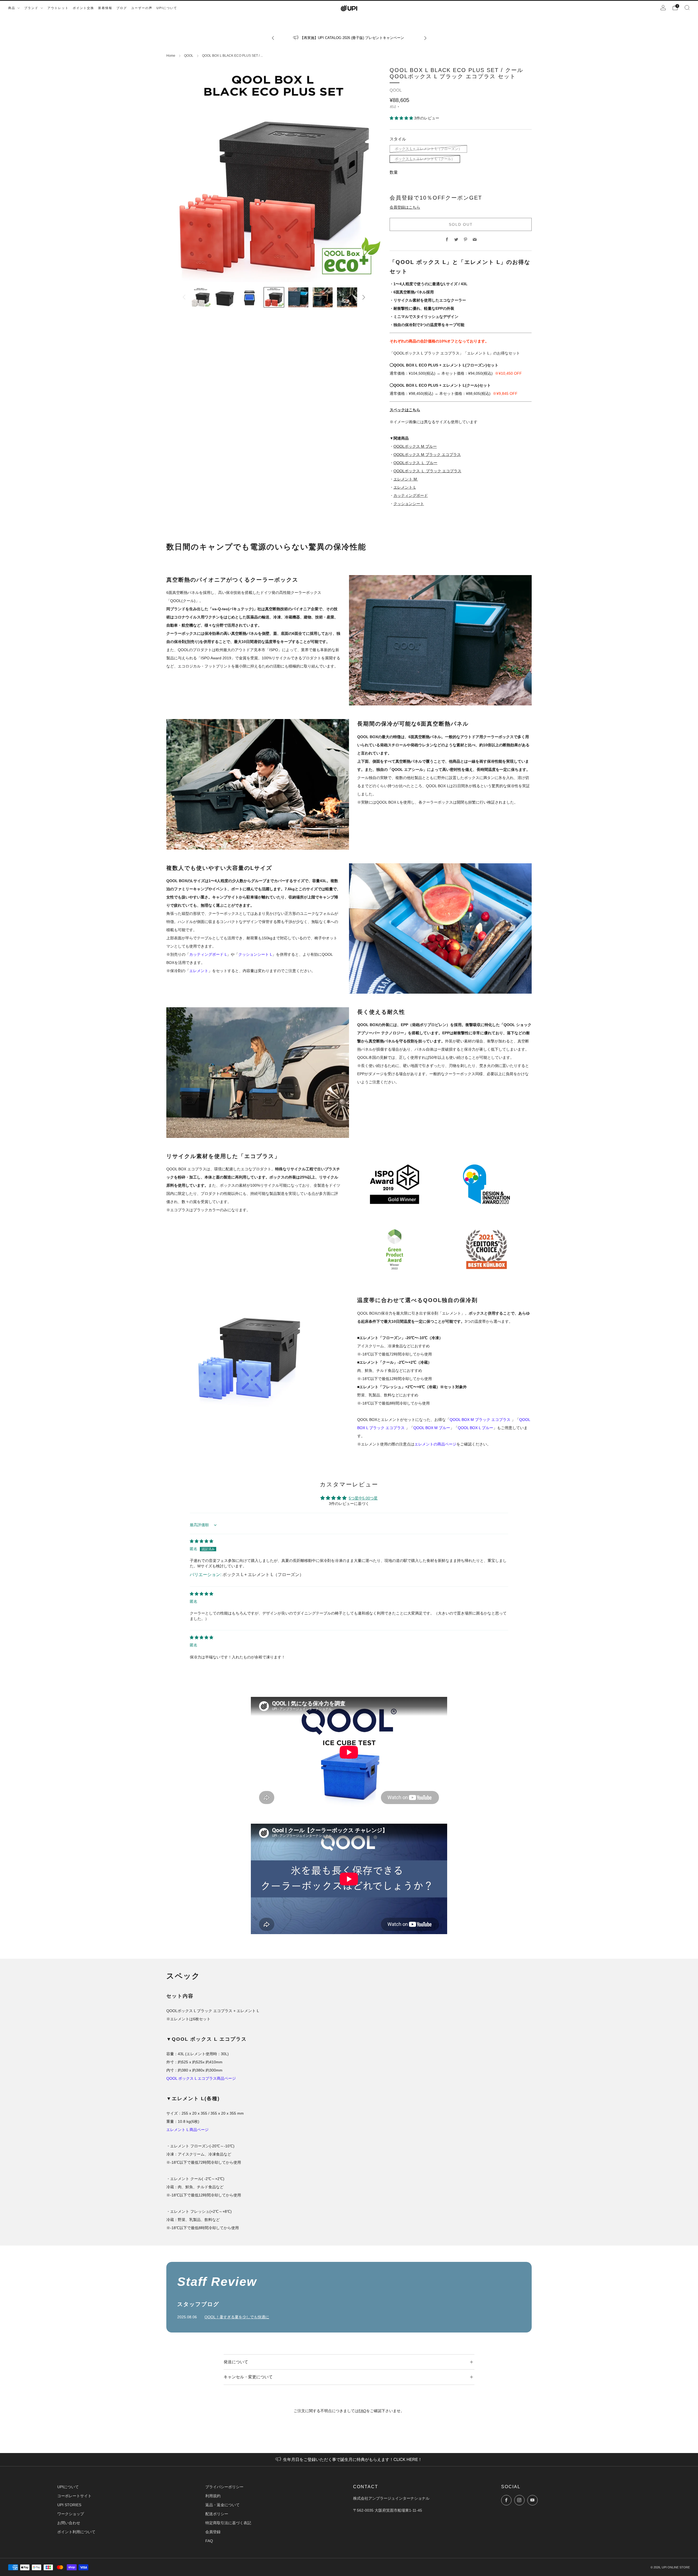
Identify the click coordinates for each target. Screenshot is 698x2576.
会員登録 (213, 2532)
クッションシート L (255, 954)
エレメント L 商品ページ (187, 2130)
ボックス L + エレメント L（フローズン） (428, 149)
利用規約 (213, 2496)
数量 (394, 172)
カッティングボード (411, 495)
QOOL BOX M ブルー (432, 1428)
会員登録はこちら (405, 207)
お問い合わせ (69, 2523)
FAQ (362, 2411)
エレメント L (405, 487)
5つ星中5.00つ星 (363, 1498)
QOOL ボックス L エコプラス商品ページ (201, 2078)
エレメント (199, 971)
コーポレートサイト (74, 2496)
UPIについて (68, 2487)
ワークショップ (71, 2514)
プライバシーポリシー (224, 2487)
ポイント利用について (76, 2532)
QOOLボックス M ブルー (415, 446)
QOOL (189, 56)
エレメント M (406, 479)
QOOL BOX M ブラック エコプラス (481, 1420)
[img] (201, 1541)
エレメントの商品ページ (435, 1444)
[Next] (425, 38)
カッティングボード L (208, 954)
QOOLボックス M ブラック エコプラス (427, 455)
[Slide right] (364, 297)
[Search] (687, 8)
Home (171, 56)
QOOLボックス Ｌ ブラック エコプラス (427, 471)
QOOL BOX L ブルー (476, 1428)
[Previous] (273, 38)
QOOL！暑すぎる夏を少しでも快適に (237, 2317)
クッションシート (409, 504)
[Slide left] (184, 297)
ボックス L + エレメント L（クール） (425, 159)
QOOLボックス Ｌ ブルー (415, 463)
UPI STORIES (69, 2505)
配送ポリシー (217, 2514)
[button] (402, 118)
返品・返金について (222, 2505)
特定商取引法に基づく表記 (228, 2523)
